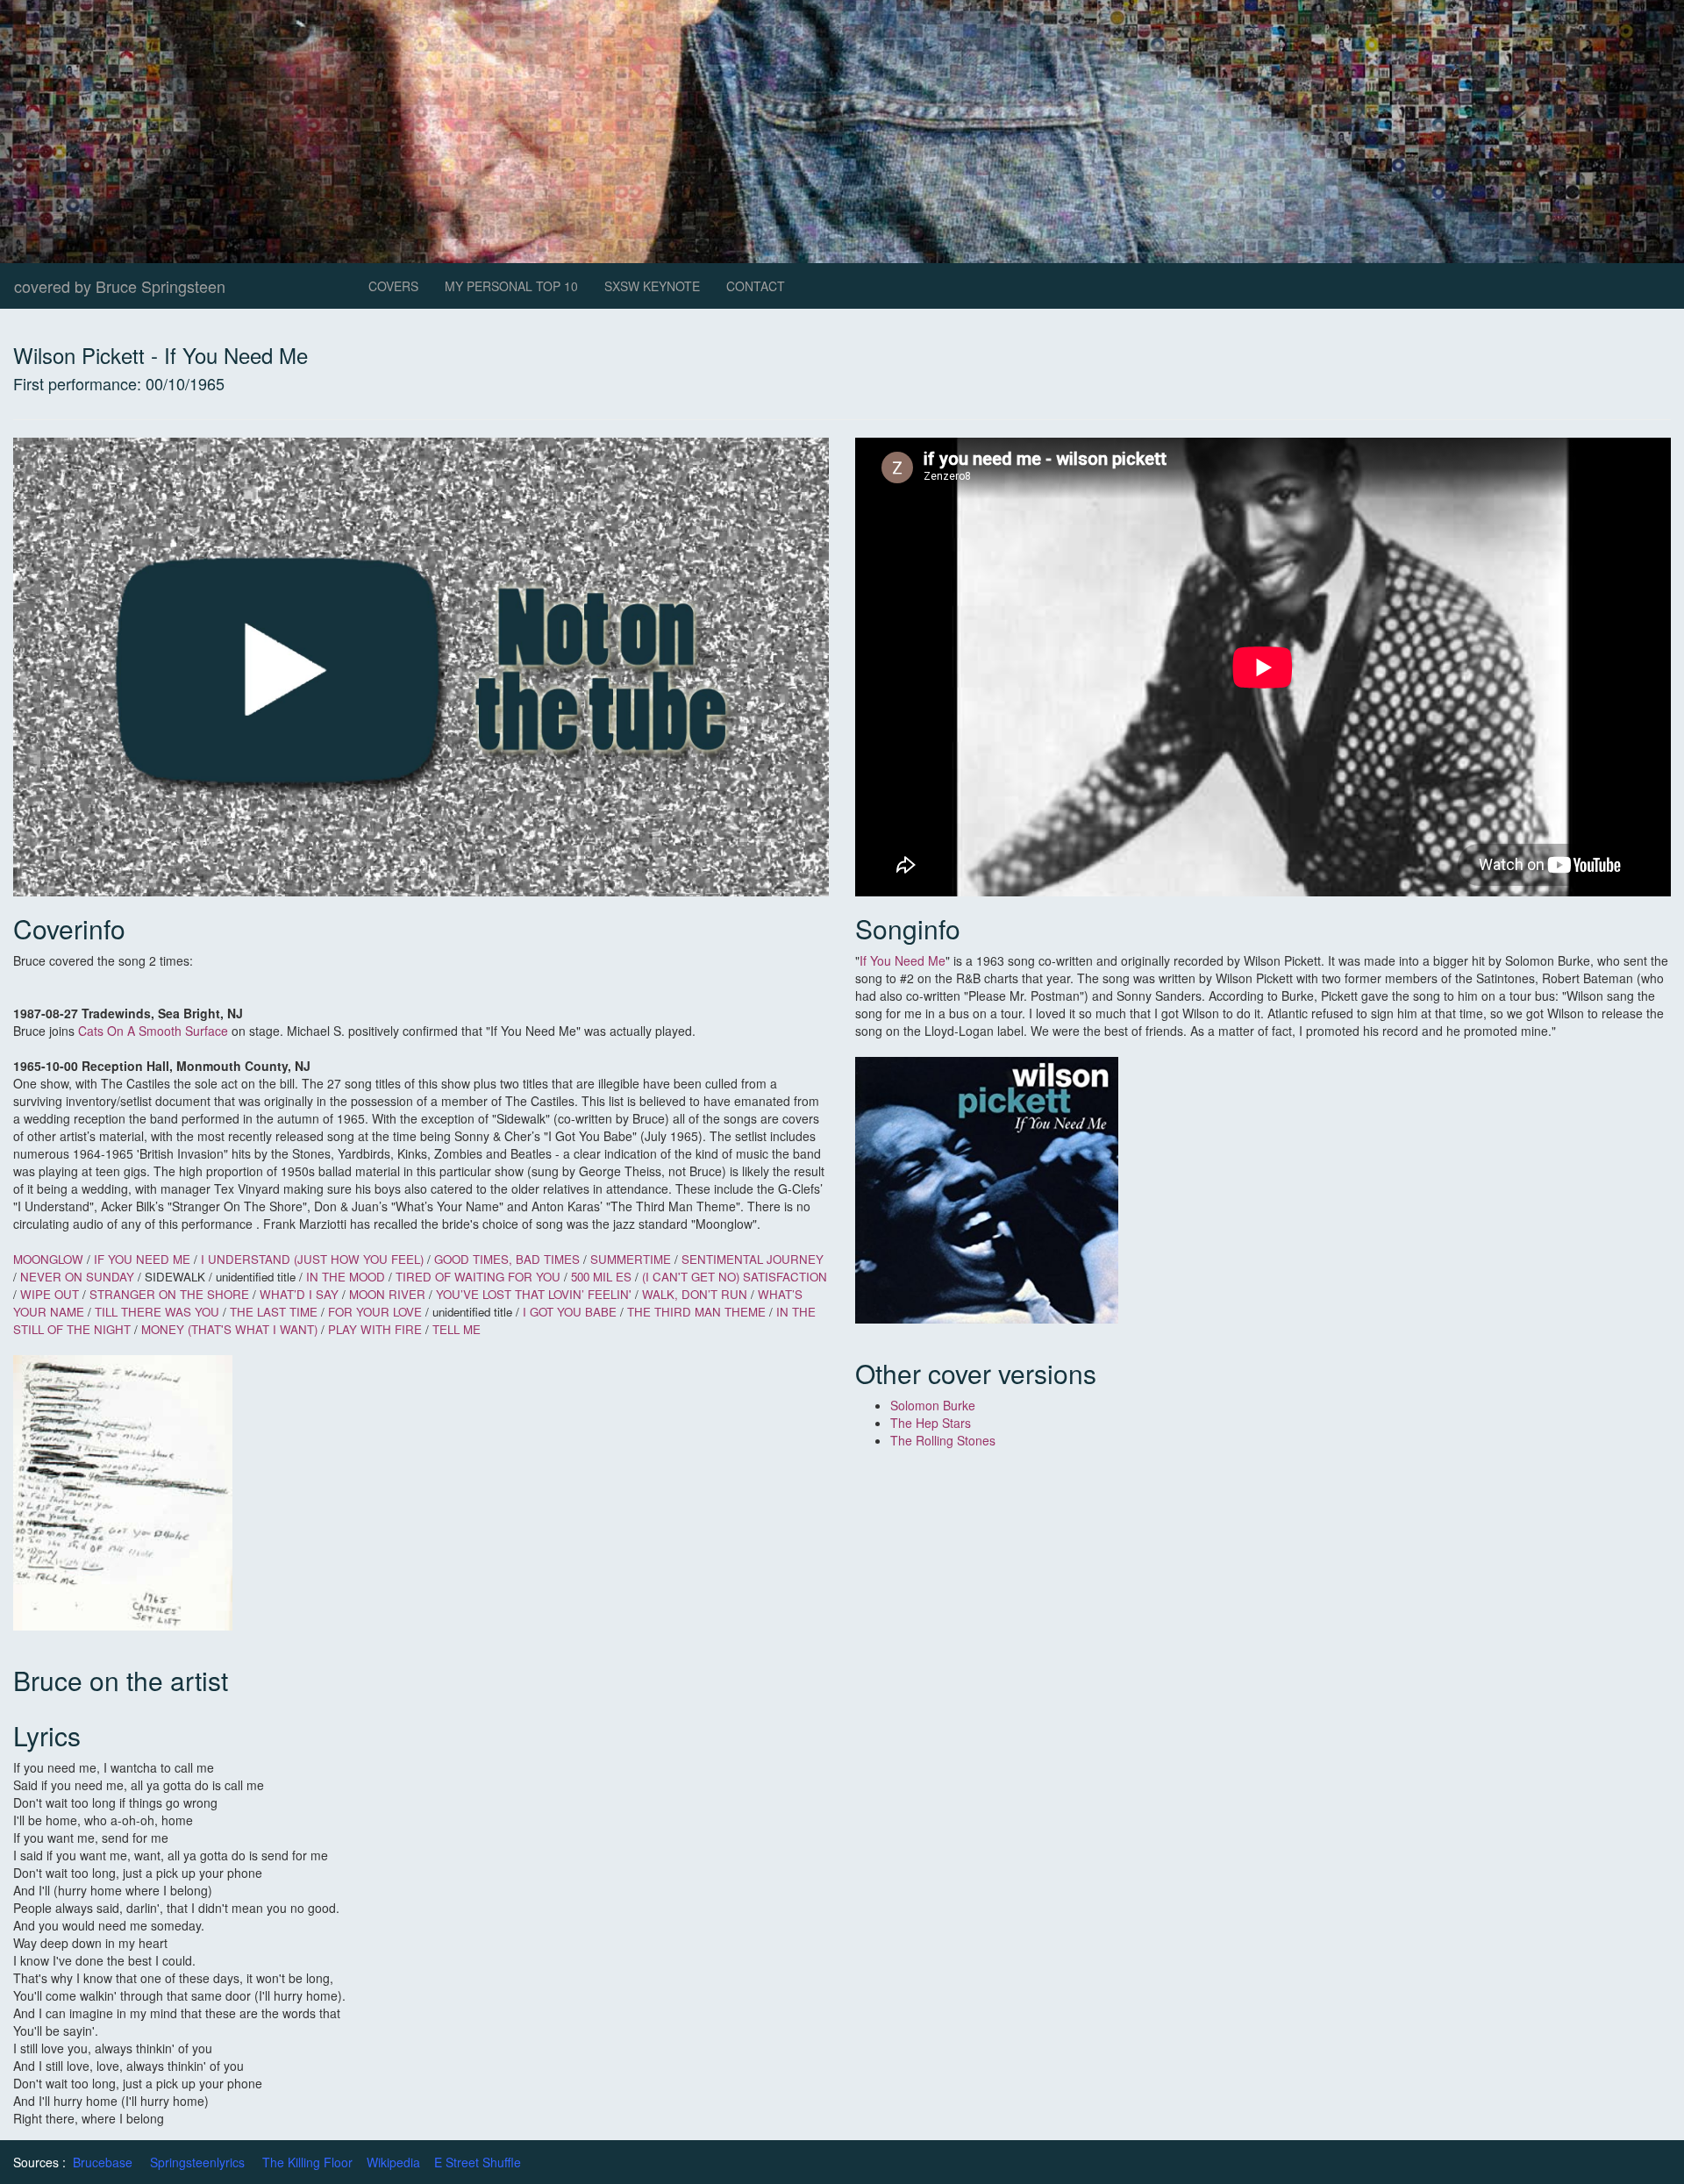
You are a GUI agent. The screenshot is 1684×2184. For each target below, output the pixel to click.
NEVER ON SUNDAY (77, 1277)
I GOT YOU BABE (571, 1312)
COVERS (393, 286)
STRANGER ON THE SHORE (169, 1294)
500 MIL (592, 1277)
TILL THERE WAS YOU (157, 1312)
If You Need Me (903, 960)
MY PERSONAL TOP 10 (511, 286)
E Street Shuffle (478, 2162)
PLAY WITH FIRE (375, 1329)
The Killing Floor (307, 2162)
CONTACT (756, 286)
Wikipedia (393, 2162)
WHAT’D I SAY (299, 1294)
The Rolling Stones (943, 1440)
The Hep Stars (931, 1423)
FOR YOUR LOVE (377, 1312)
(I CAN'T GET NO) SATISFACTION (735, 1277)
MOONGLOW (48, 1259)
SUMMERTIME (632, 1259)
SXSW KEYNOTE (652, 286)
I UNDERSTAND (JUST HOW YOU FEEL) (312, 1259)
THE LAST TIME (275, 1312)
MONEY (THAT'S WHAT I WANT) (231, 1329)
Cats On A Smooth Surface (153, 1031)
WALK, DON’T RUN (695, 1294)
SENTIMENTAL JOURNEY (753, 1259)
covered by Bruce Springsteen (120, 286)
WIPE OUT (50, 1294)
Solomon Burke (933, 1405)
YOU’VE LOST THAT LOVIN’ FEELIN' (535, 1294)
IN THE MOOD (347, 1277)
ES (624, 1277)
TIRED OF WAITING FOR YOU (478, 1277)
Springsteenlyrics (197, 2162)
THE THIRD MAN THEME (696, 1312)
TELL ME (457, 1329)
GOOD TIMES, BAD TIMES (507, 1259)
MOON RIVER (387, 1294)
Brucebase (103, 2162)
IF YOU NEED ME (144, 1259)
